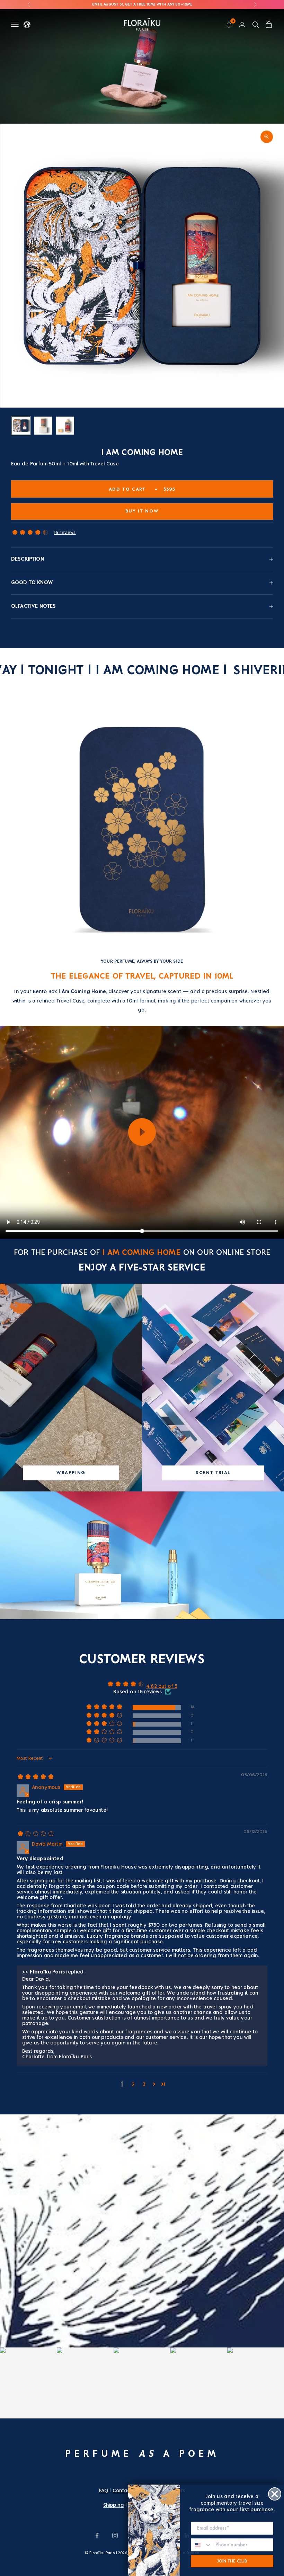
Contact (122, 2490)
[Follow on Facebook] (97, 2535)
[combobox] (202, 2545)
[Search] (256, 25)
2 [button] (133, 2084)
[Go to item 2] (43, 426)
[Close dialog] (275, 2494)
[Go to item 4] (65, 426)
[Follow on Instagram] (115, 2535)
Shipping (114, 2505)
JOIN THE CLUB (232, 2561)
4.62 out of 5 (162, 1686)
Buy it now (142, 511)
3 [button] (144, 2084)
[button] (30, 533)
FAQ (104, 2490)
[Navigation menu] (15, 24)
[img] (36, 1779)
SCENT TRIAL (213, 1473)
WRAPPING (71, 1473)
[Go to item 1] (21, 426)
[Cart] (269, 25)
